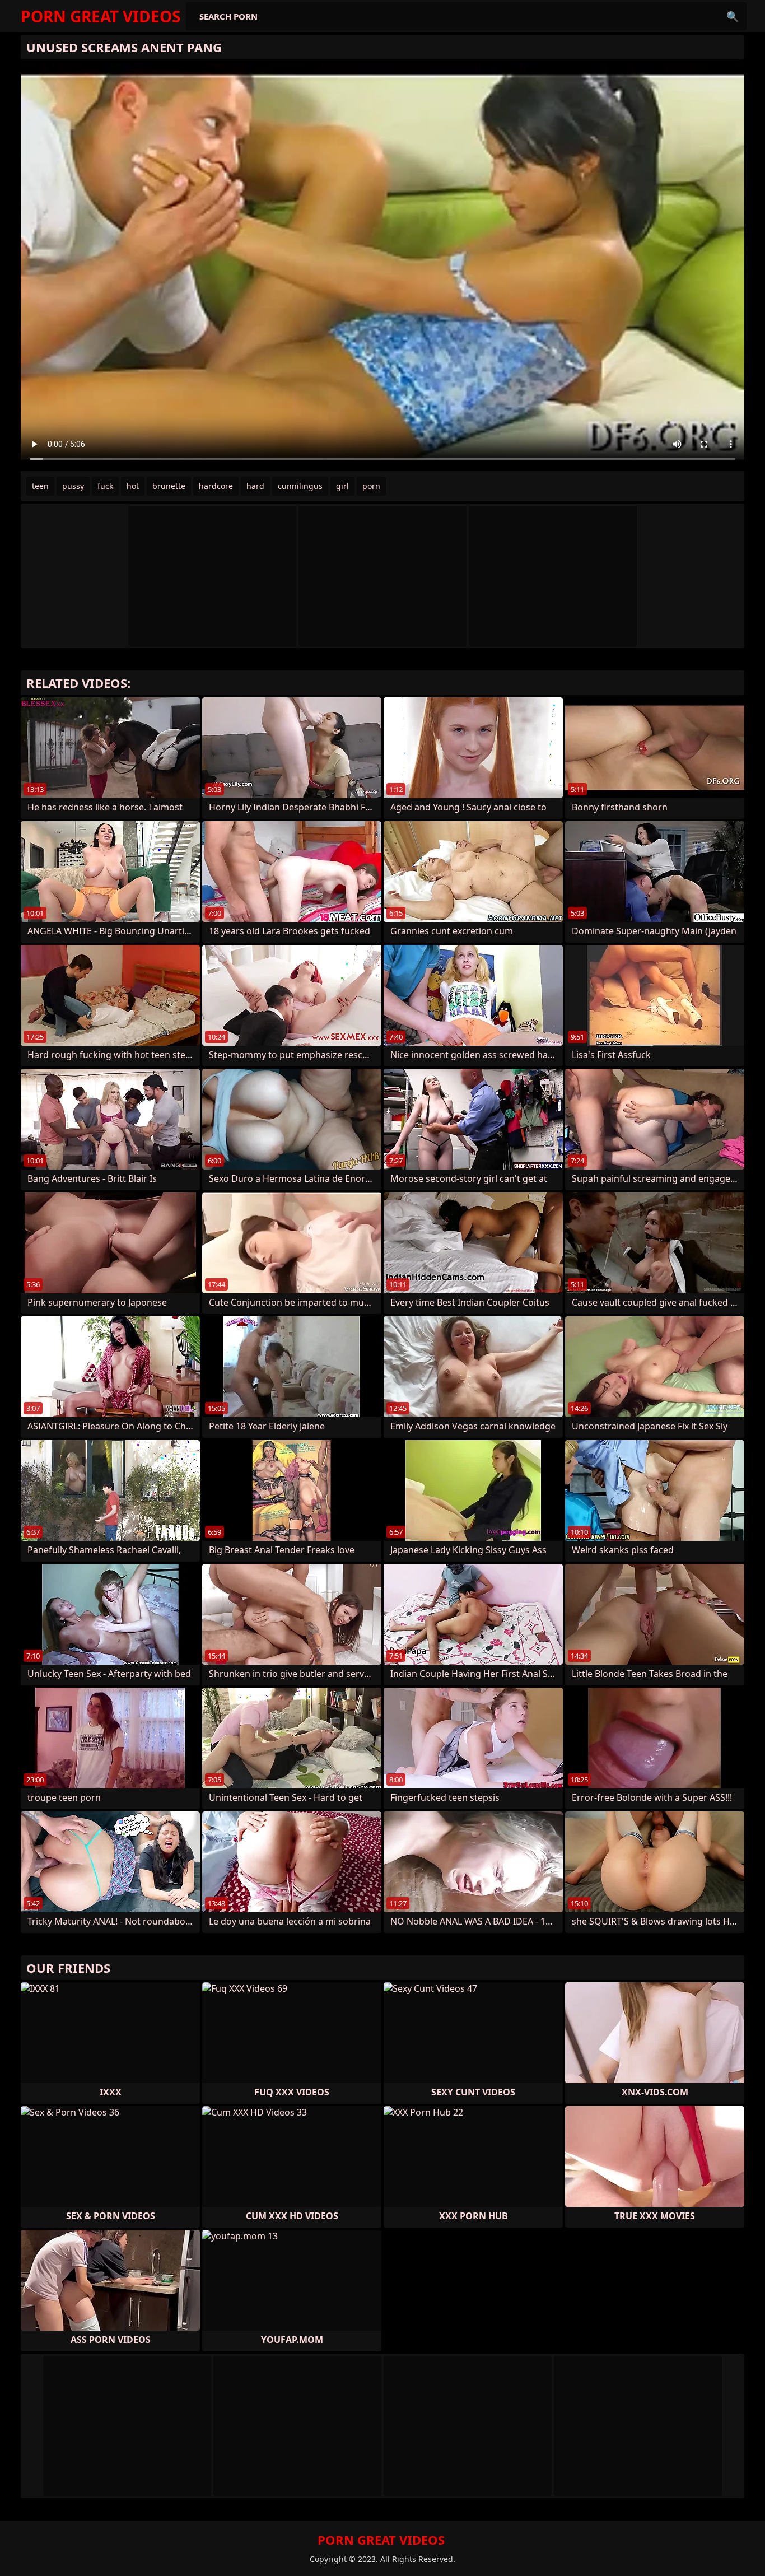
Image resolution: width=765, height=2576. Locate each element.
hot (133, 486)
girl (342, 486)
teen (40, 486)
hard (255, 486)
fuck (105, 486)
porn (371, 486)
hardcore (216, 486)
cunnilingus (300, 486)
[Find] (733, 16)
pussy (73, 486)
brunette (169, 486)
